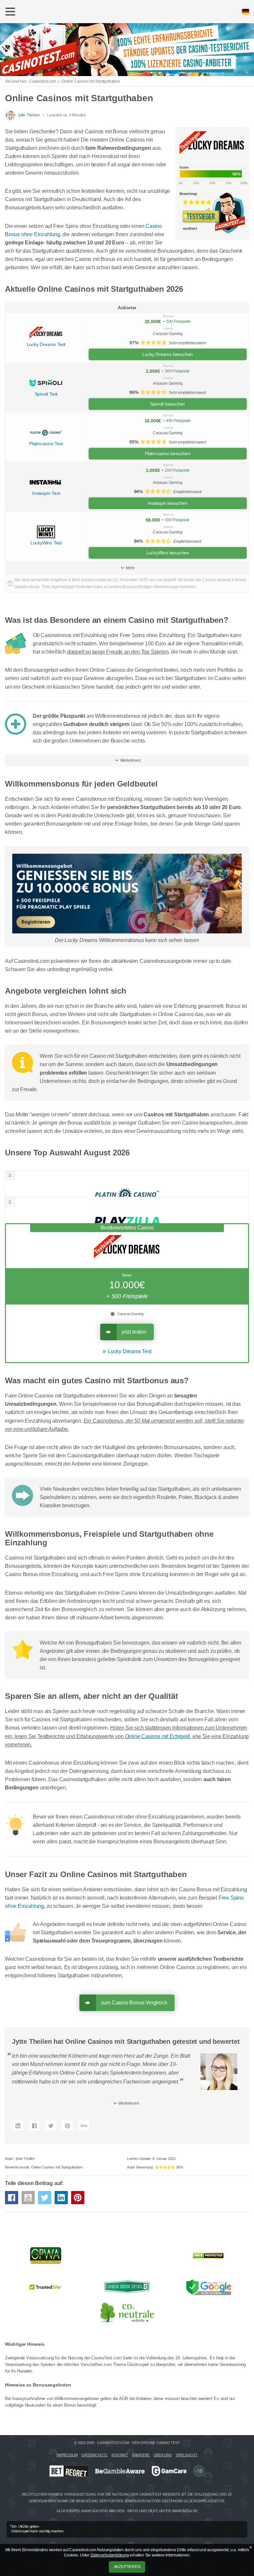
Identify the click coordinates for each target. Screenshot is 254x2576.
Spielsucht (187, 2455)
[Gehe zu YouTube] (28, 2198)
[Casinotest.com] (127, 49)
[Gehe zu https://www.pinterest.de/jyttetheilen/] (67, 2125)
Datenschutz (94, 2455)
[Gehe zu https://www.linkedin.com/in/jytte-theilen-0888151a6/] (18, 2125)
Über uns (162, 2455)
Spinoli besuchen (168, 404)
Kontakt (120, 2455)
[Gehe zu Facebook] (12, 2198)
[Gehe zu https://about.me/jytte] (84, 2125)
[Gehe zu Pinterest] (78, 2198)
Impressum (67, 2455)
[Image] (127, 894)
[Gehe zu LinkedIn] (61, 2198)
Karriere (141, 2455)
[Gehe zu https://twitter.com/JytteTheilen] (51, 2125)
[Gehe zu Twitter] (45, 2198)
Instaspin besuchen (168, 503)
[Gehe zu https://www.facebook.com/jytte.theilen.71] (34, 2125)
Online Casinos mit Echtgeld (158, 1736)
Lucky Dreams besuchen (168, 354)
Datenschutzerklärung (110, 2555)
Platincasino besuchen (168, 453)
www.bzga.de (185, 2511)
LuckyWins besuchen (168, 553)
